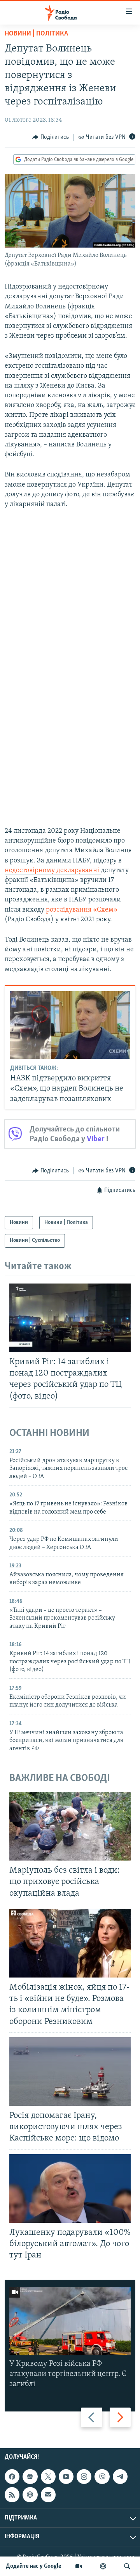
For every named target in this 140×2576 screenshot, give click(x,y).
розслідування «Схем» (82, 910)
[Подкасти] (103, 2566)
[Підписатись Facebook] (12, 2477)
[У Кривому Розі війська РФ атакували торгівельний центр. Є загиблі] (70, 2321)
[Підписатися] (48, 2495)
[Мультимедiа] (79, 2566)
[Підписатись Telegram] (120, 2477)
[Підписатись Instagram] (84, 2477)
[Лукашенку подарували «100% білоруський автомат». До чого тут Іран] (70, 2188)
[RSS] (12, 2495)
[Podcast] (30, 2495)
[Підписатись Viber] (102, 2477)
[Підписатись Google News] (30, 2477)
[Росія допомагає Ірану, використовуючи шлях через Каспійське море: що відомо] (70, 2071)
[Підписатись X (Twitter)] (48, 2477)
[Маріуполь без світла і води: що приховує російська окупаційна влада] (70, 1826)
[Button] (51, 137)
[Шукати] (127, 2566)
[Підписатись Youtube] (66, 2477)
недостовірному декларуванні (53, 871)
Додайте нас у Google (34, 2566)
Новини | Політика (36, 34)
